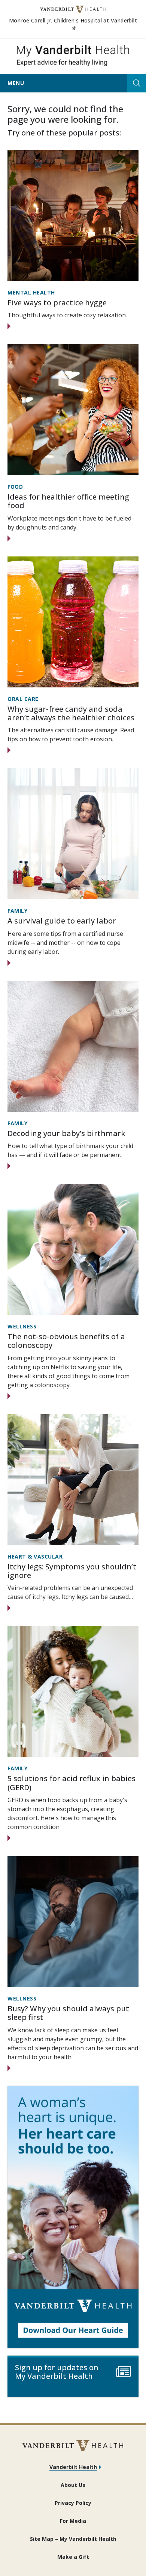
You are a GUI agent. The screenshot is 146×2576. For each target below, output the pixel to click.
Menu (16, 83)
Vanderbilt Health (73, 2467)
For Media (73, 2521)
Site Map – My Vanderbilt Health (73, 2539)
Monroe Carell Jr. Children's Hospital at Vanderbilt (73, 24)
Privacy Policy (73, 2503)
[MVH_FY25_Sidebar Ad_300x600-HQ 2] (73, 2217)
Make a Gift (73, 2557)
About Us (73, 2485)
